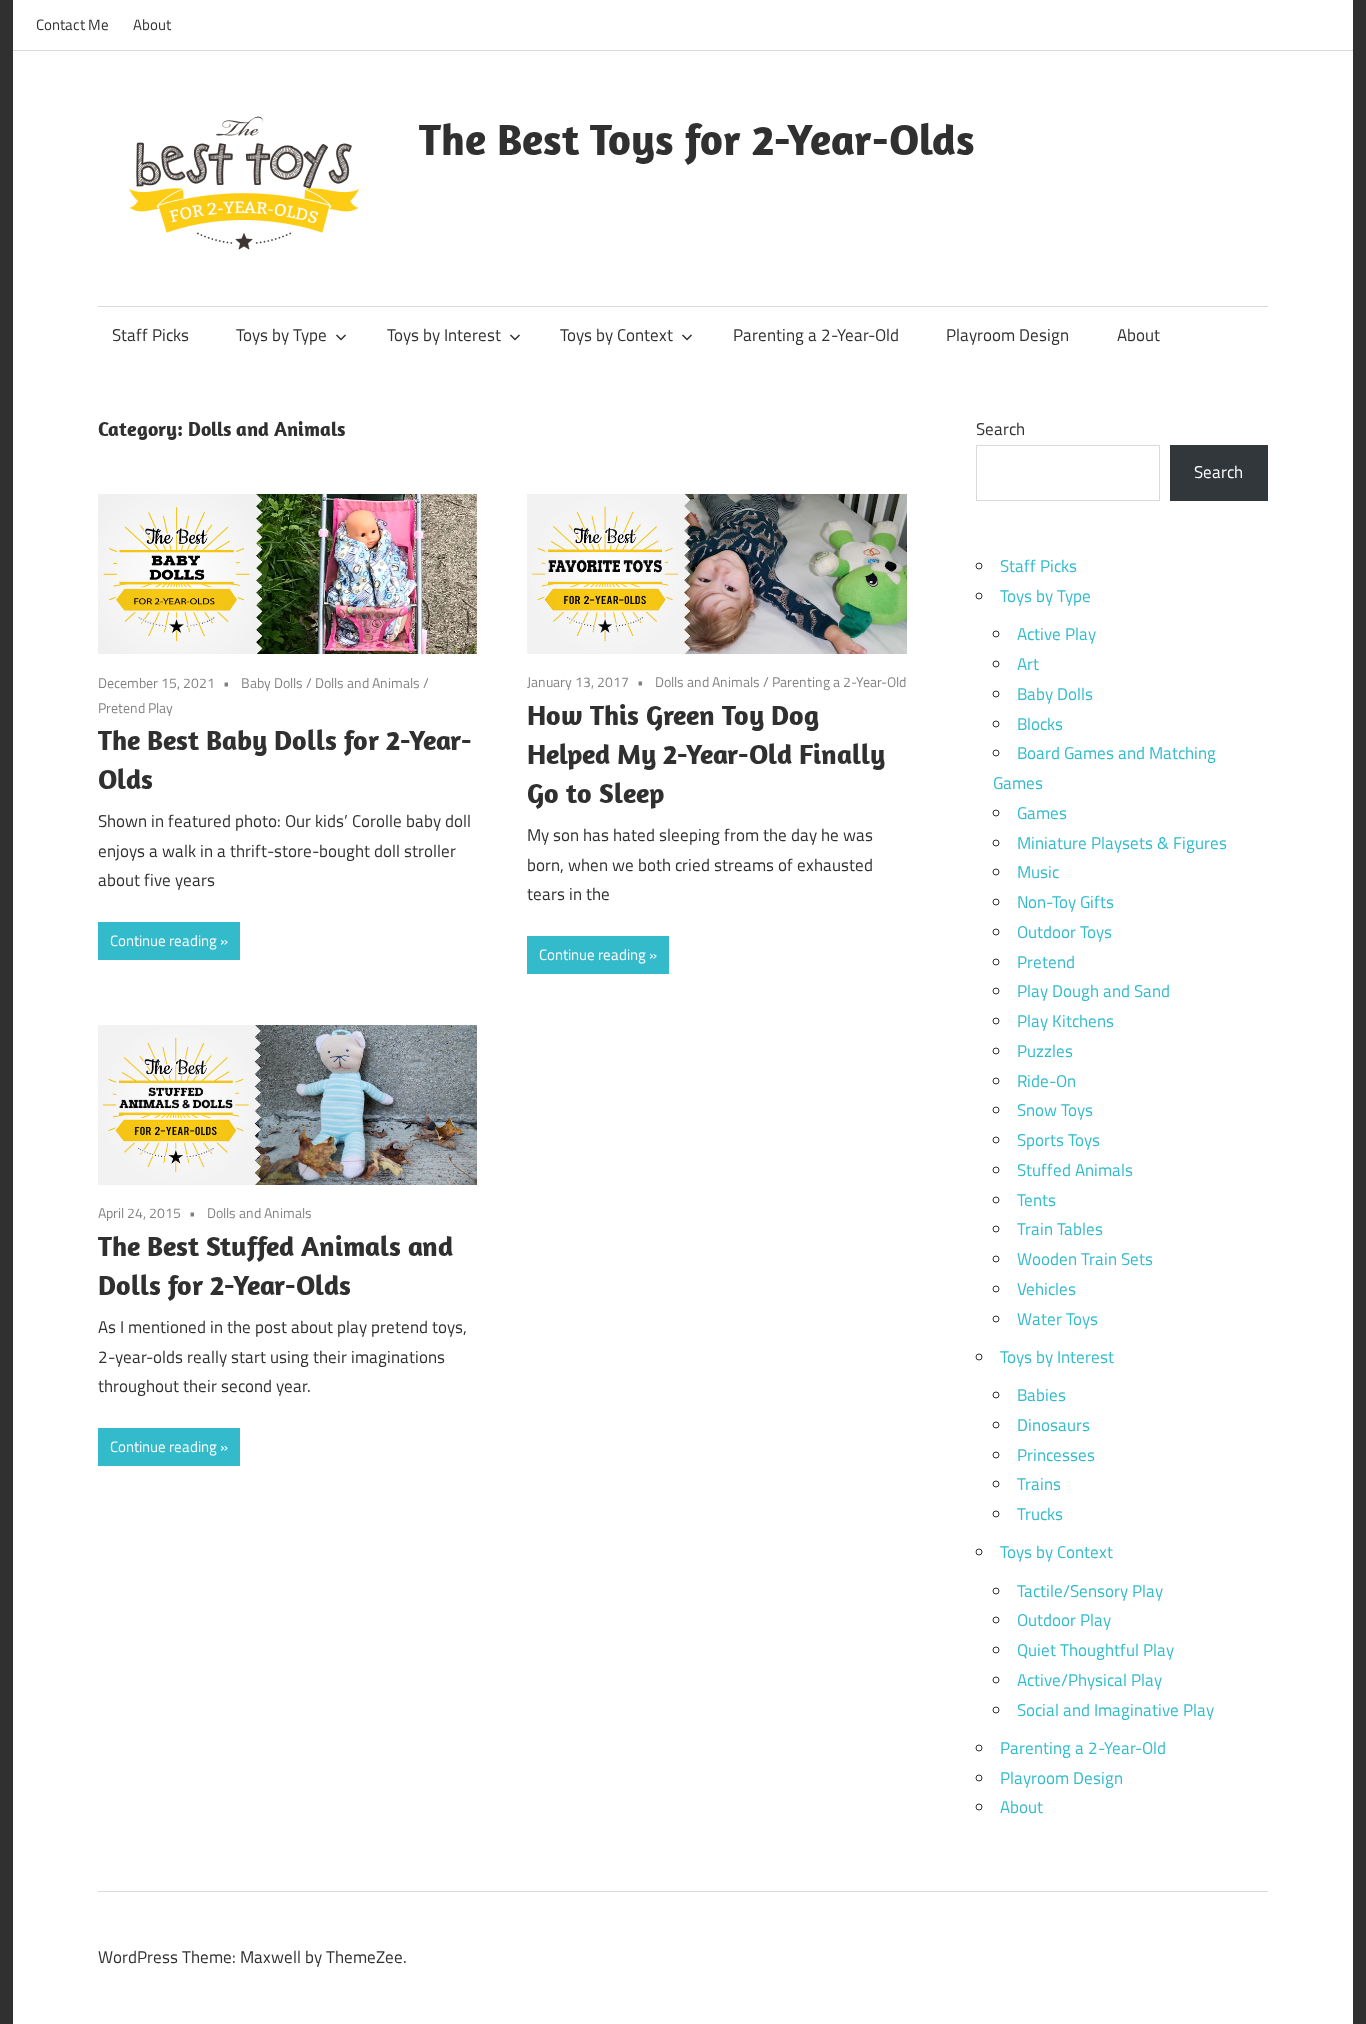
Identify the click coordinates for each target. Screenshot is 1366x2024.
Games (1042, 813)
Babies (1041, 1395)
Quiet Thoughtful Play (1095, 1650)
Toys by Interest (444, 335)
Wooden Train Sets (1085, 1259)
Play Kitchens (1065, 1021)
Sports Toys (1058, 1140)
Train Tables (1060, 1229)
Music (1038, 872)
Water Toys (1057, 1319)
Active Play (1056, 634)
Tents (1036, 1200)
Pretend (1046, 962)
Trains (1039, 1484)
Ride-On (1046, 1081)
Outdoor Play (1064, 1620)
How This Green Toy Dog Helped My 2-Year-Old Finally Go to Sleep (706, 753)
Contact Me (72, 24)
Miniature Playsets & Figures (1122, 843)
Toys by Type (281, 335)
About (152, 24)
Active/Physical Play (1089, 1680)
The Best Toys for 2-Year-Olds (697, 139)
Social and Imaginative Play (1115, 1710)
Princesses (1056, 1455)
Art (1028, 664)
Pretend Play (135, 707)
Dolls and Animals (367, 682)
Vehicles (1046, 1289)
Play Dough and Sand (1093, 991)
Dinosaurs (1053, 1425)
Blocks (1040, 724)
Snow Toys (1055, 1110)
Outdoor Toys (1064, 932)
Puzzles (1045, 1051)
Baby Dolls (272, 682)
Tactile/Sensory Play (1090, 1591)
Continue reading (163, 940)
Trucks (1040, 1514)
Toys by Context (616, 335)
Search (1000, 429)
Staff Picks (150, 335)
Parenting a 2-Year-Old (816, 335)
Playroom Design (1007, 335)
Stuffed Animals (1075, 1170)
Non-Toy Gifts (1065, 902)
